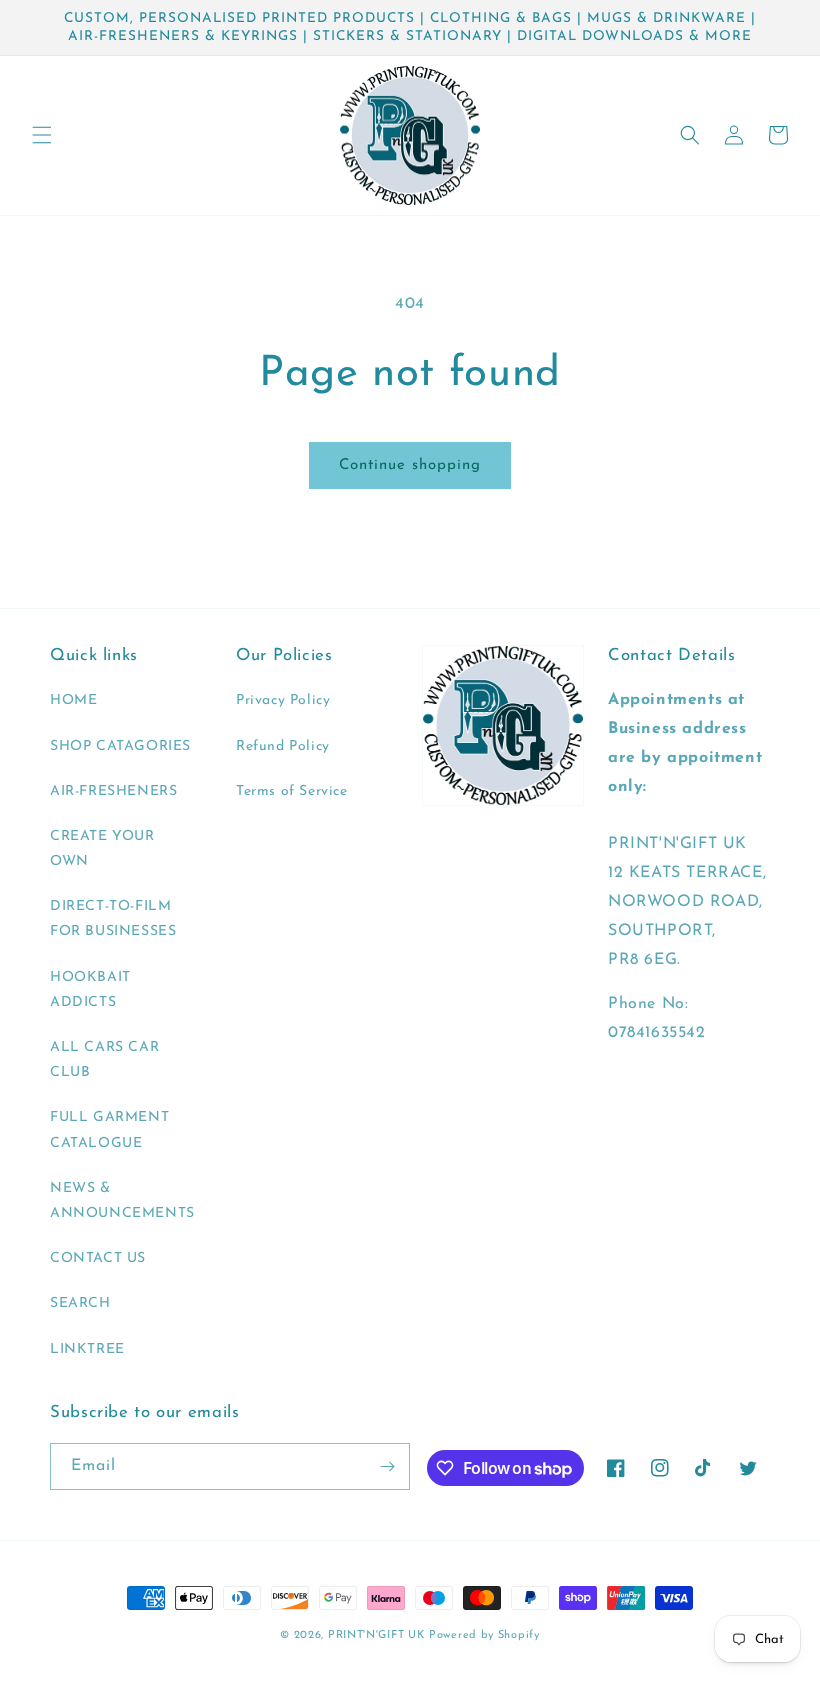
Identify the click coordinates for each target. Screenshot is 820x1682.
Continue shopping (410, 465)
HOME (73, 700)
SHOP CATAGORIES (120, 746)
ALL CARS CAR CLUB (104, 1060)
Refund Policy (283, 746)
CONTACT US (98, 1258)
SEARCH (80, 1303)
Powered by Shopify (484, 1635)
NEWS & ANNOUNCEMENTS (122, 1201)
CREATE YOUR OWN (102, 849)
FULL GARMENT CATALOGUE (109, 1130)
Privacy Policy (283, 700)
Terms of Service (292, 791)
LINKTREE (87, 1349)
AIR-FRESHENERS (113, 791)
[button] (42, 135)
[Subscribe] (387, 1466)
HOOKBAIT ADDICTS (90, 990)
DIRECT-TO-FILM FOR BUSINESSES (113, 919)
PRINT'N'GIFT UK (376, 1635)
